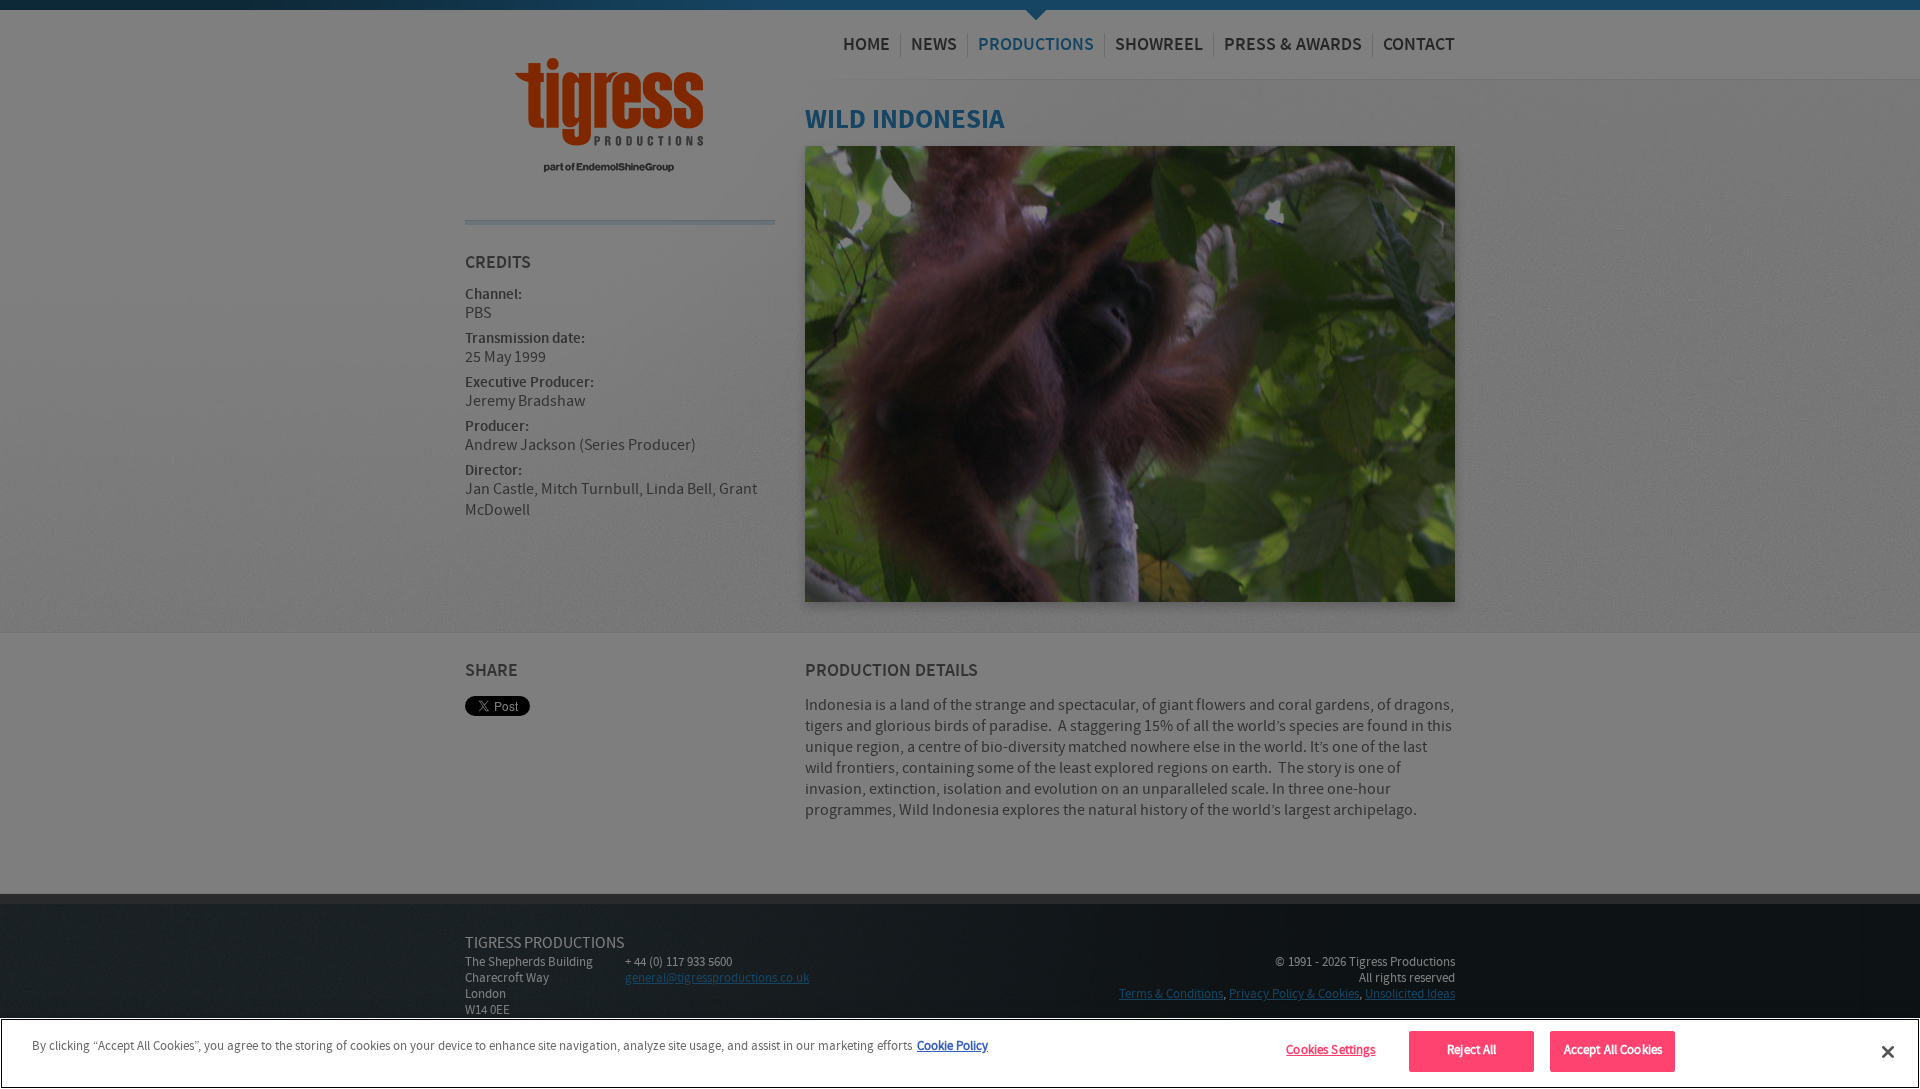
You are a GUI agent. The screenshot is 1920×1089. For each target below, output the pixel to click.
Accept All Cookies (1613, 1051)
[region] (960, 1053)
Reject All (1471, 1051)
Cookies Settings (1330, 1051)
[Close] (1888, 1052)
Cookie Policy (952, 1047)
